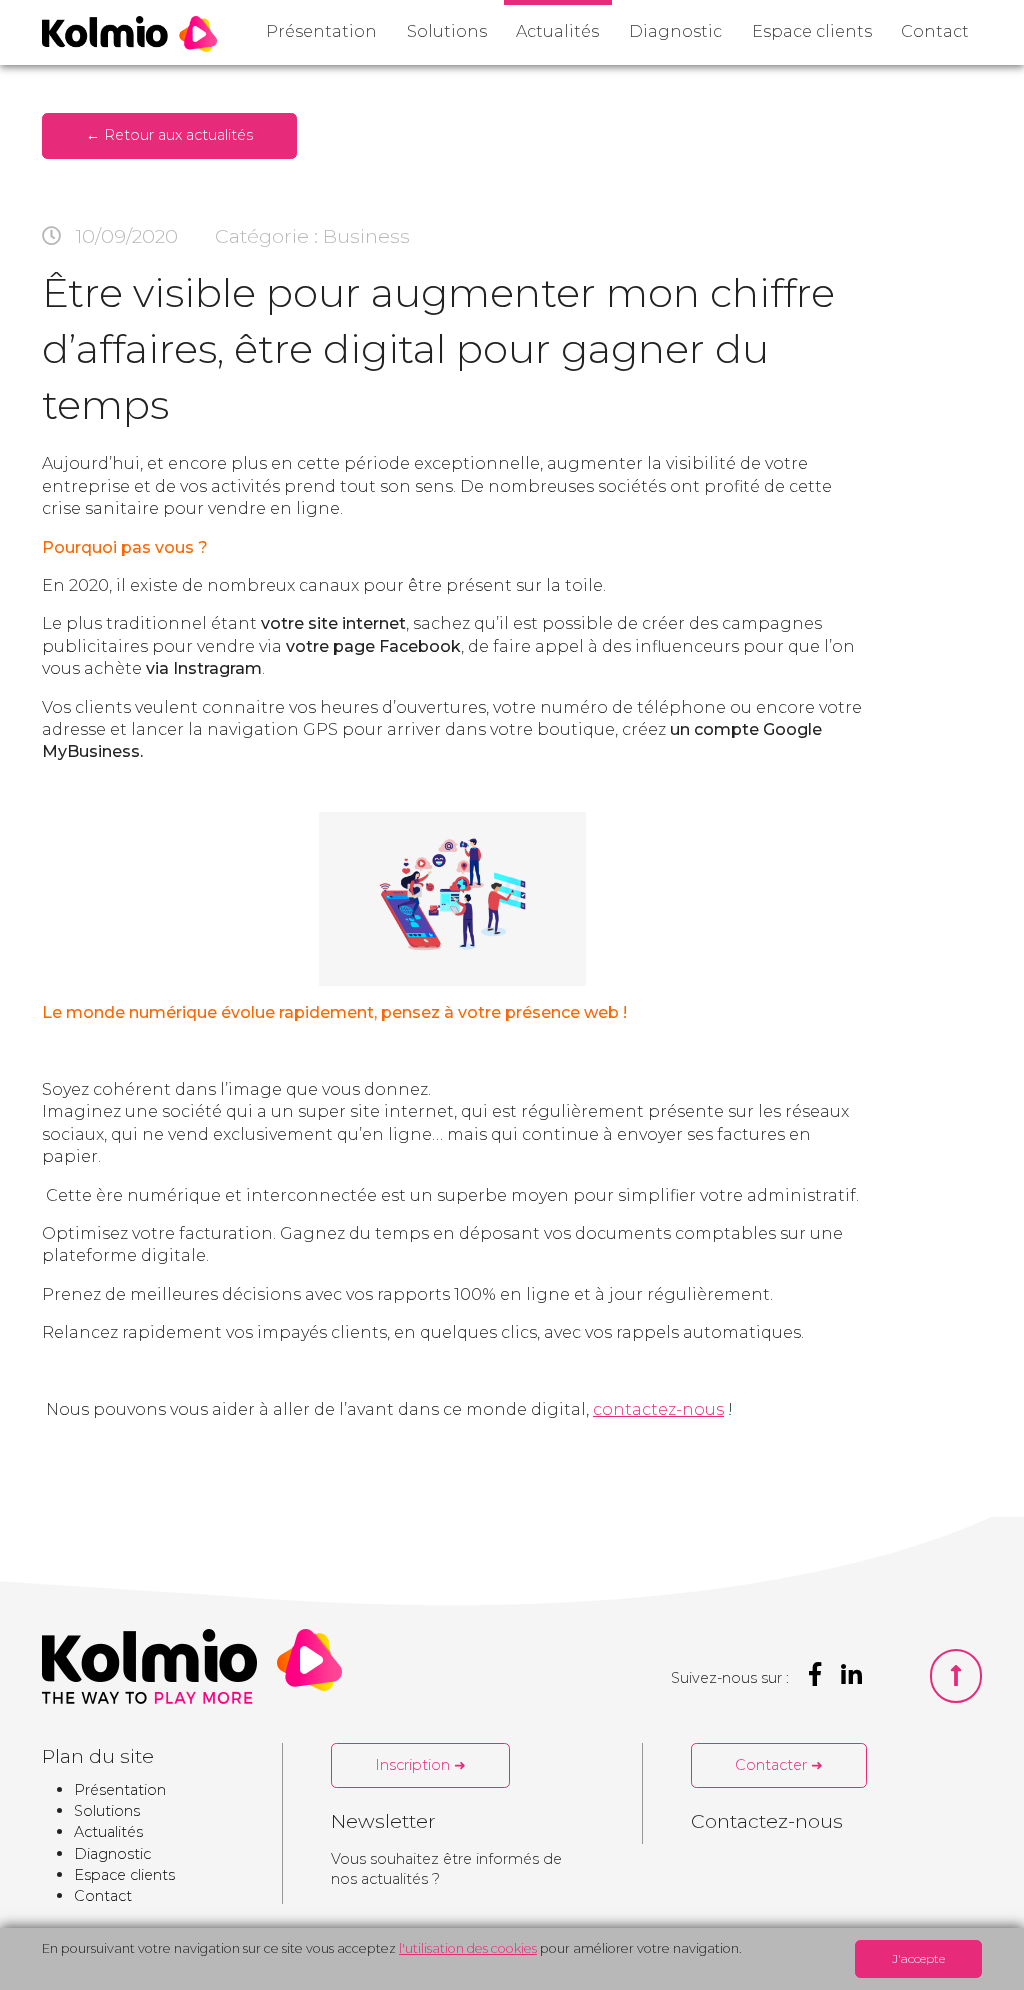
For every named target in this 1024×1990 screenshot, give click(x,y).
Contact (935, 31)
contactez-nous (658, 1409)
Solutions (447, 31)
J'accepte (918, 1958)
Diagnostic (675, 31)
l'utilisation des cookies (468, 1948)
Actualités (557, 31)
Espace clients (812, 31)
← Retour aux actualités (169, 135)
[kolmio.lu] (129, 34)
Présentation (321, 31)
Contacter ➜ (779, 1765)
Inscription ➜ (420, 1765)
